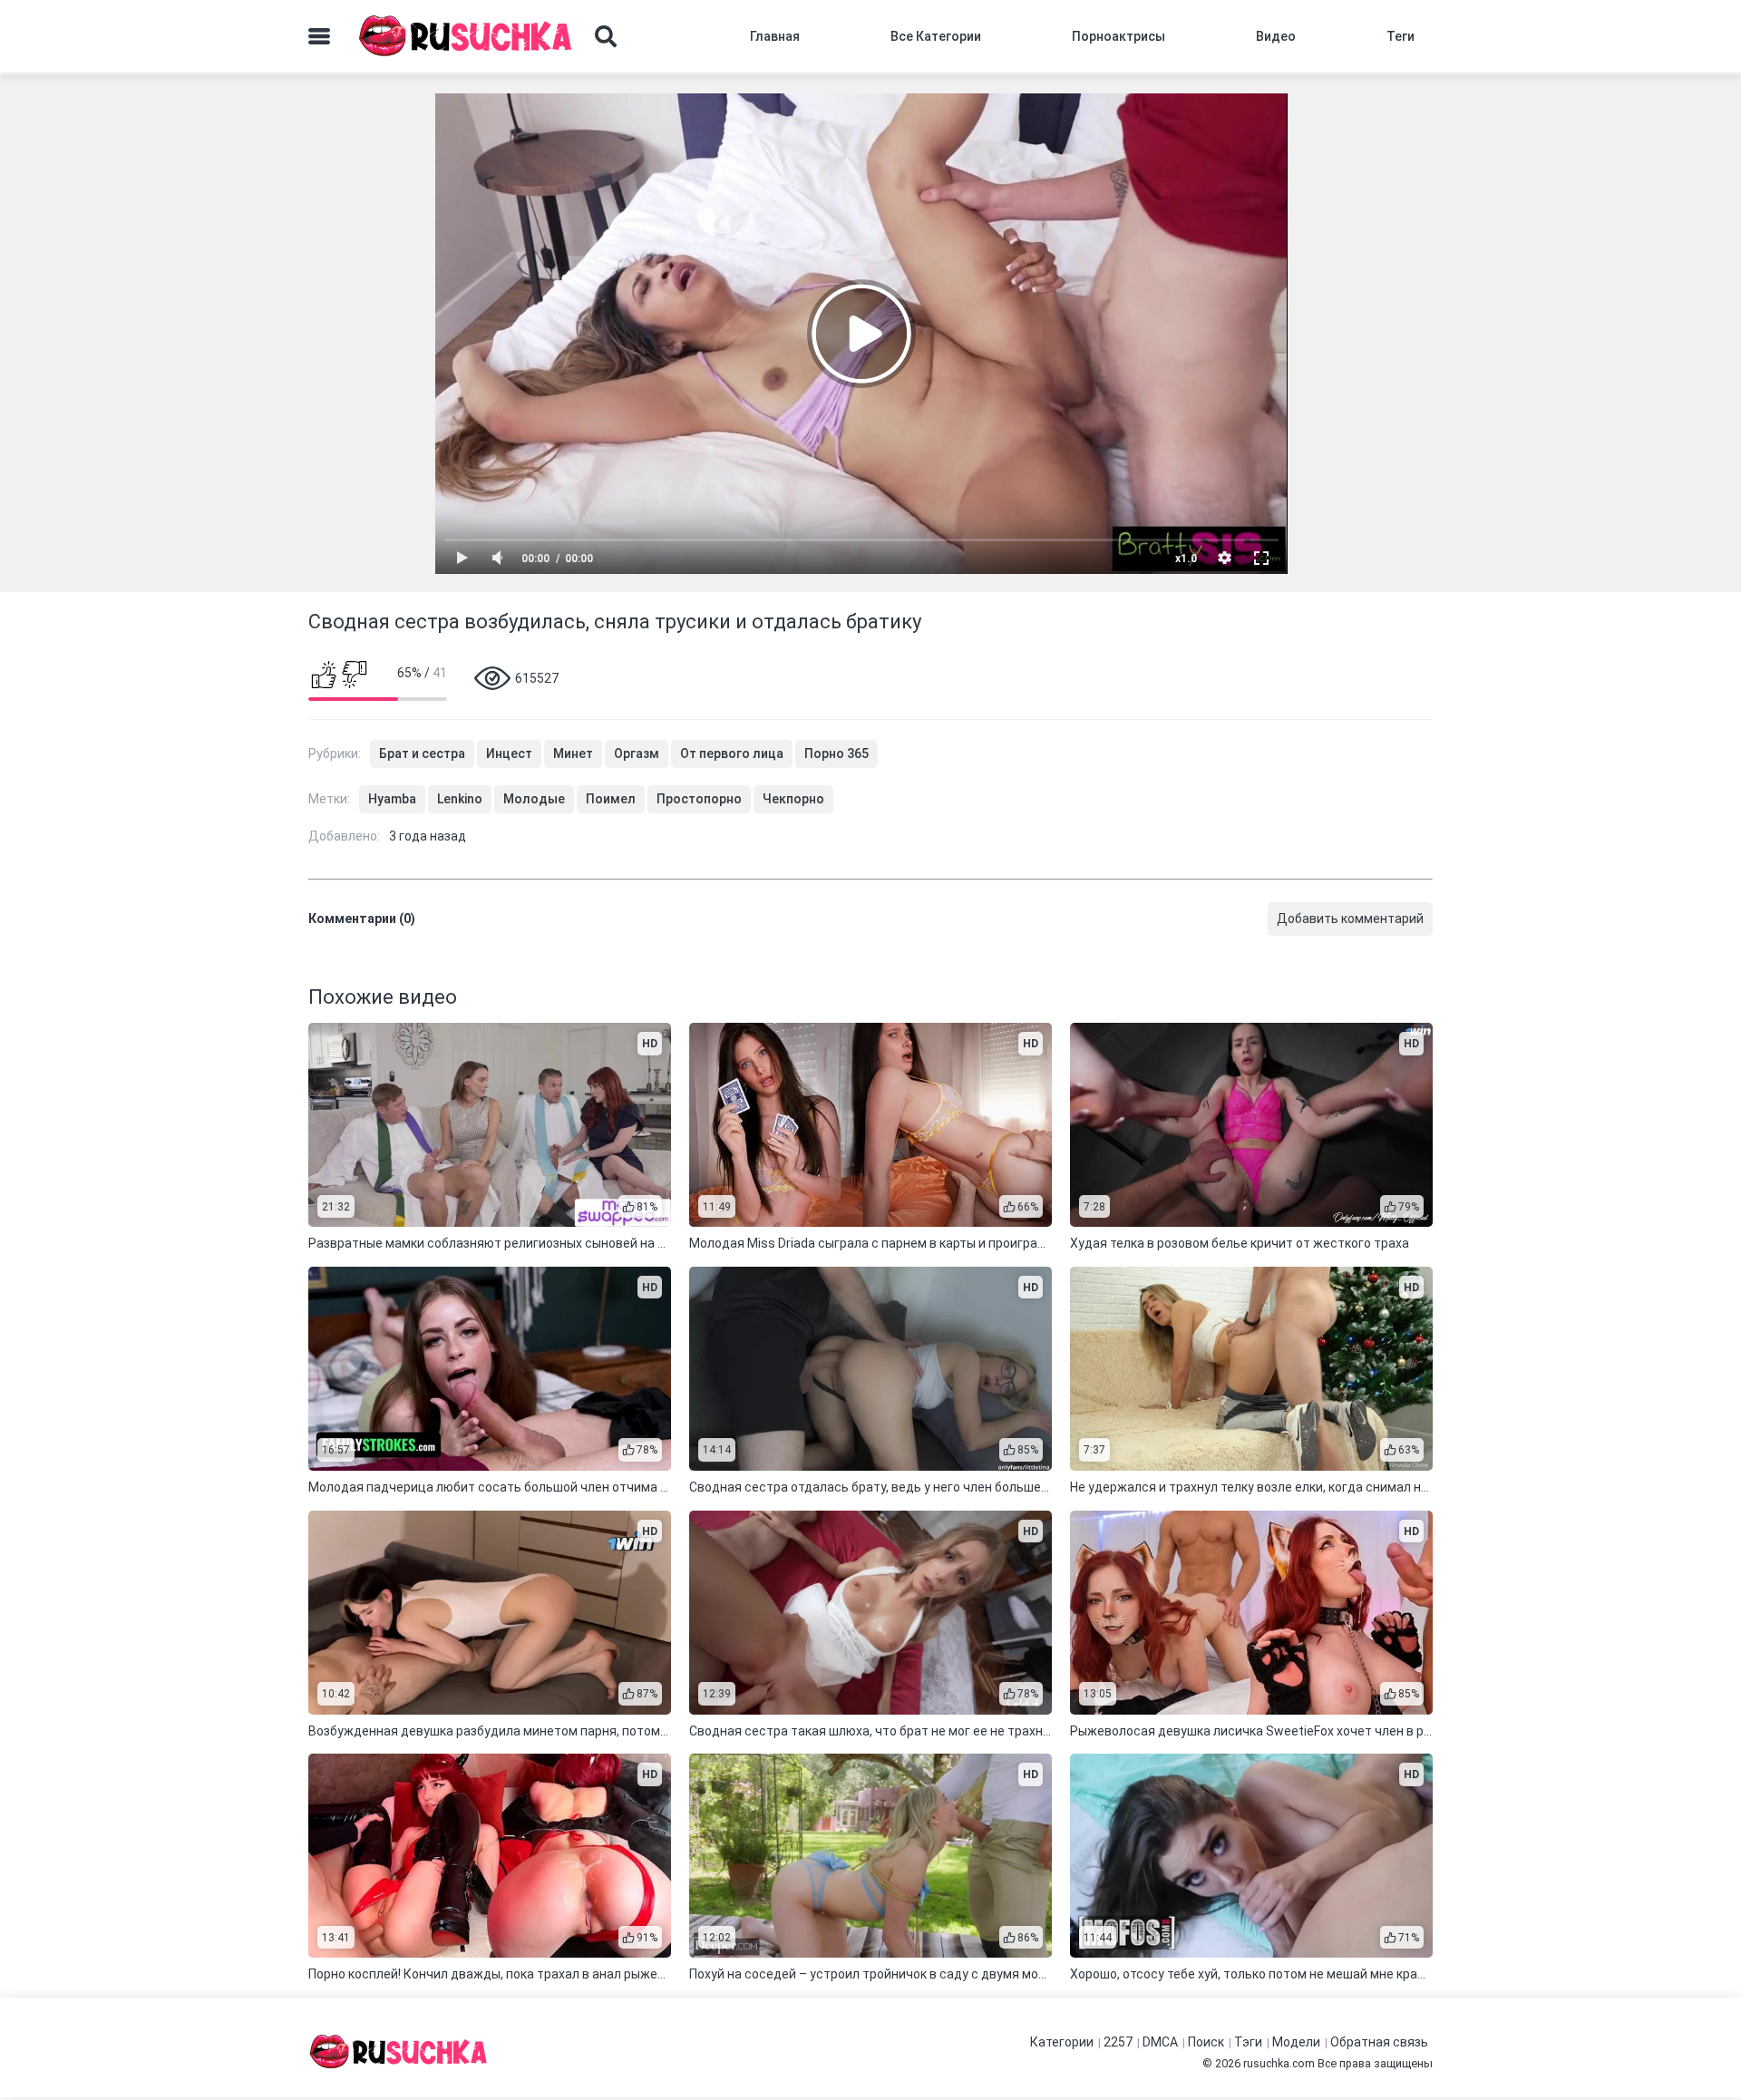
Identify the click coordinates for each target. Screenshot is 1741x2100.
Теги (1401, 36)
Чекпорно (793, 799)
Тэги (1248, 2042)
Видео (1276, 36)
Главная (775, 36)
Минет (573, 753)
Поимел (611, 799)
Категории (1062, 2042)
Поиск (1206, 2042)
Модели (1296, 2042)
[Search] (606, 36)
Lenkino (460, 799)
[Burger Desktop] (319, 36)
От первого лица (732, 753)
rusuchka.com (1279, 2063)
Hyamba (392, 799)
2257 (1118, 2042)
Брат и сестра (422, 753)
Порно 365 (836, 753)
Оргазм (637, 753)
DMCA (1160, 2042)
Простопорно (699, 799)
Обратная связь (1379, 2042)
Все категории (936, 36)
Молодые (534, 799)
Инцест (509, 753)
